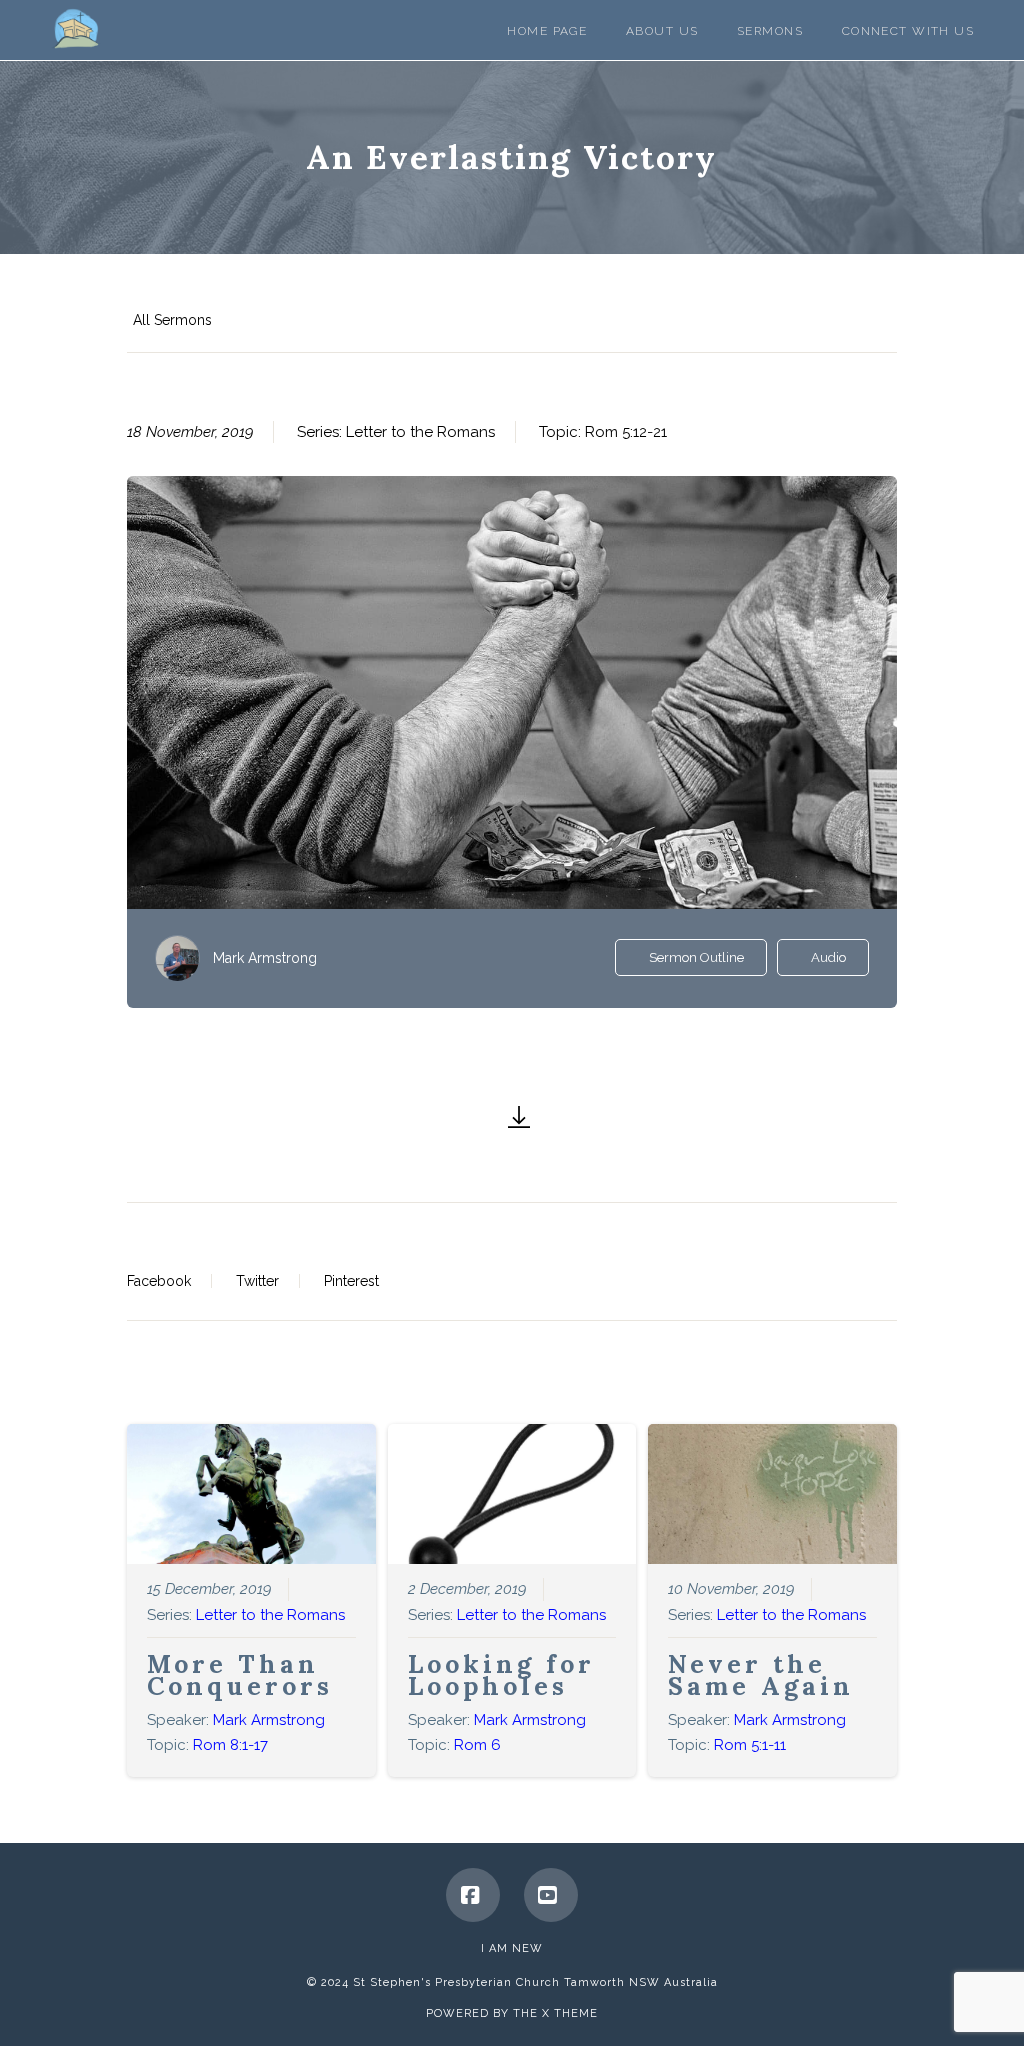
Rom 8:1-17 (230, 1745)
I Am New (512, 1948)
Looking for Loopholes (501, 1675)
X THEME (570, 2013)
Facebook (159, 1281)
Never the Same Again (761, 1675)
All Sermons (172, 320)
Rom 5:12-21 (626, 432)
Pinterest (351, 1281)
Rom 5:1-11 (750, 1745)
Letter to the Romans (420, 432)
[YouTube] (551, 1895)
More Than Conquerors (240, 1675)
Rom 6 (477, 1745)
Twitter (257, 1281)
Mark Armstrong (265, 958)
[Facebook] (473, 1895)
